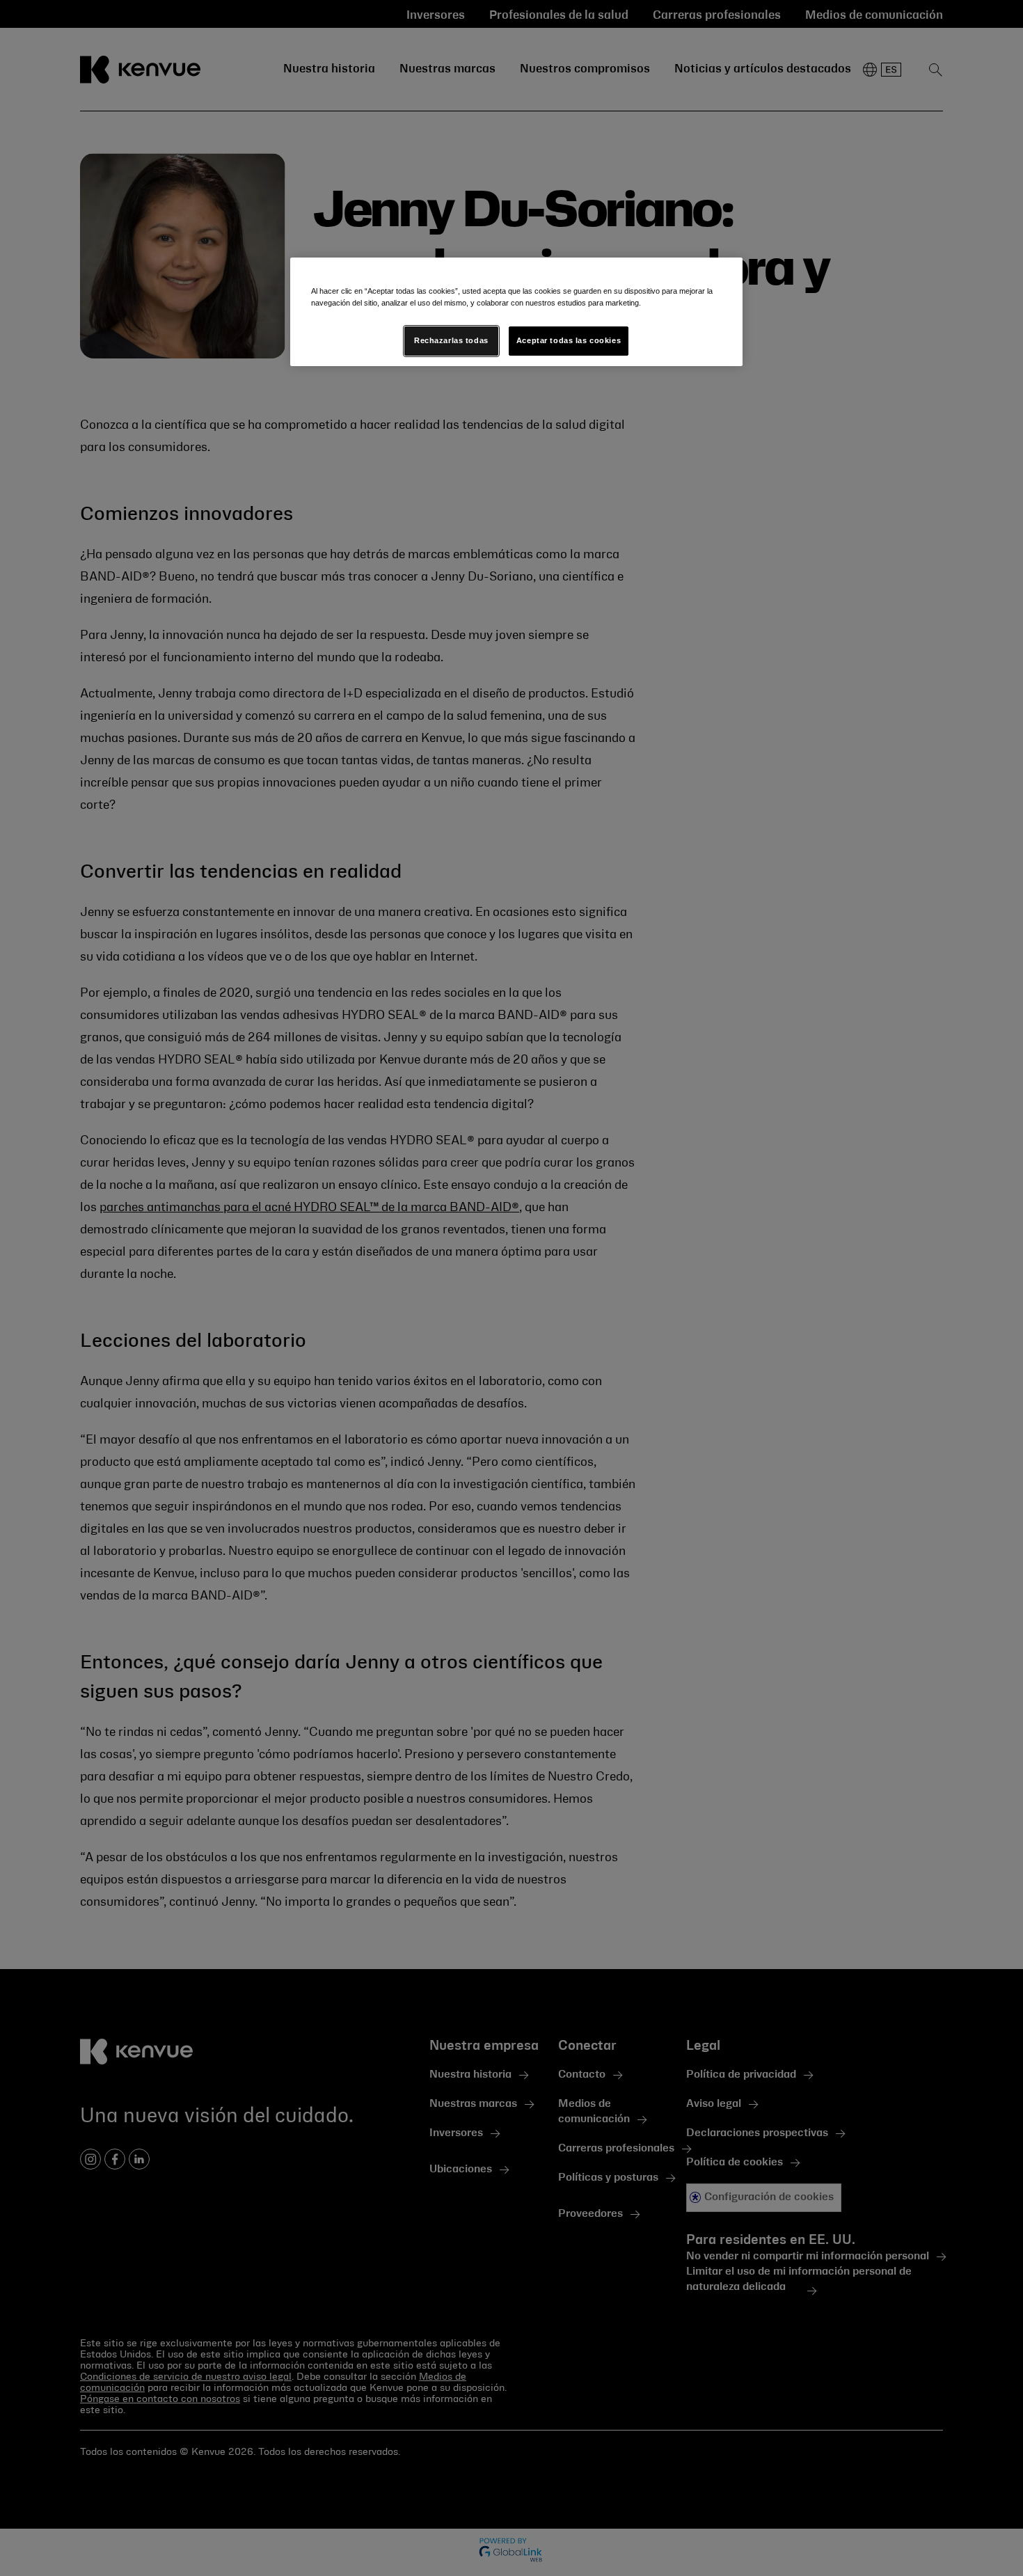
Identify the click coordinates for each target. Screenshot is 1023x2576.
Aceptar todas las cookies (569, 340)
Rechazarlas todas (451, 340)
